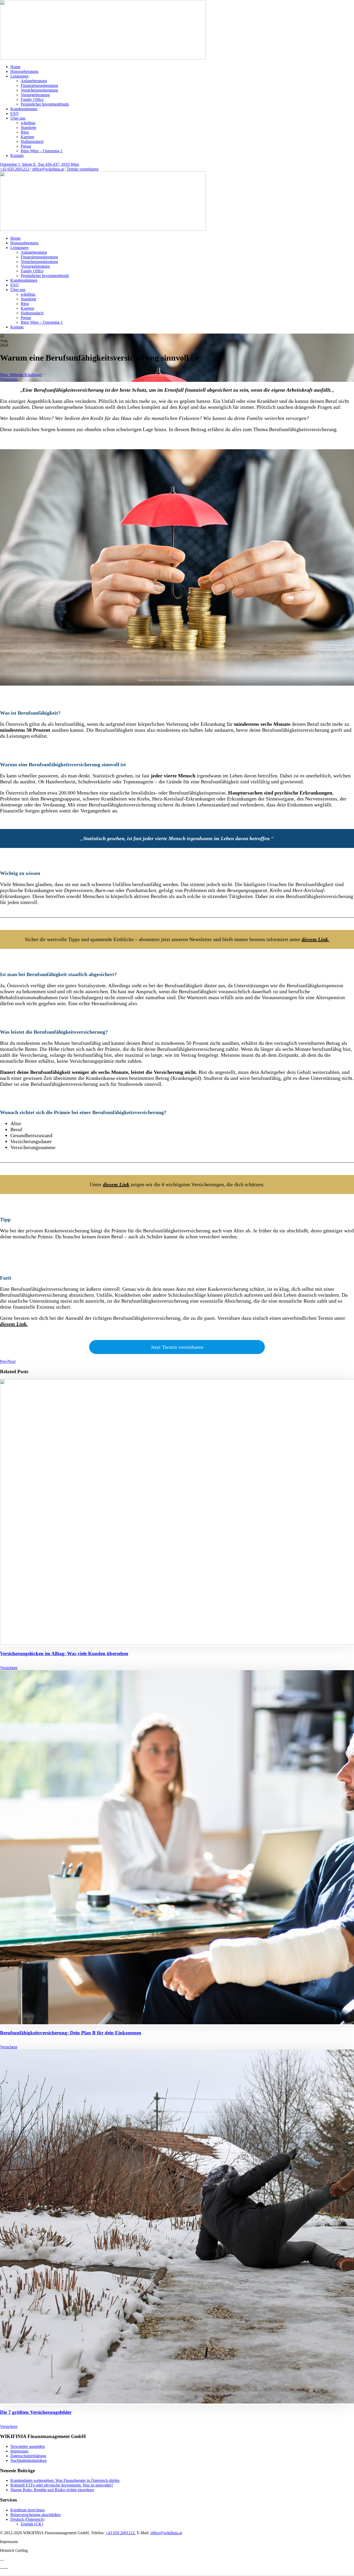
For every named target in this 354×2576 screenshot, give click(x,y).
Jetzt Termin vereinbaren (177, 1347)
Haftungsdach (32, 141)
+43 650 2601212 (15, 169)
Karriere (27, 137)
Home (15, 67)
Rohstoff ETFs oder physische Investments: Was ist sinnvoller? (62, 2485)
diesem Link (116, 1184)
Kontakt (17, 156)
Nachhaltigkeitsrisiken (29, 2460)
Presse (26, 146)
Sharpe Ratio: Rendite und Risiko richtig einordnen (52, 2490)
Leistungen (19, 76)
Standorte (29, 127)
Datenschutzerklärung (28, 2456)
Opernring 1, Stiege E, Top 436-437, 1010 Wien (40, 164)
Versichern (9, 379)
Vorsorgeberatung (35, 95)
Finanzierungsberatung (39, 85)
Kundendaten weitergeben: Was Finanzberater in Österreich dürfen (65, 2480)
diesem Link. (14, 1324)
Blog (25, 132)
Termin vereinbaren (83, 169)
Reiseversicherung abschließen (36, 2515)
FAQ (15, 113)
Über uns (18, 118)
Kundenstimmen (24, 109)
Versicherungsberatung (39, 90)
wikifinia (28, 123)
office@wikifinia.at (48, 169)
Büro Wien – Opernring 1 (42, 151)
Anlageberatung (34, 81)
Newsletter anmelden (28, 2446)
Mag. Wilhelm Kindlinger (21, 375)
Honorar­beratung (24, 71)
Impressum (19, 2451)
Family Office (32, 99)
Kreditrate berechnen (27, 2510)
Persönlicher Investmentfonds (45, 104)
